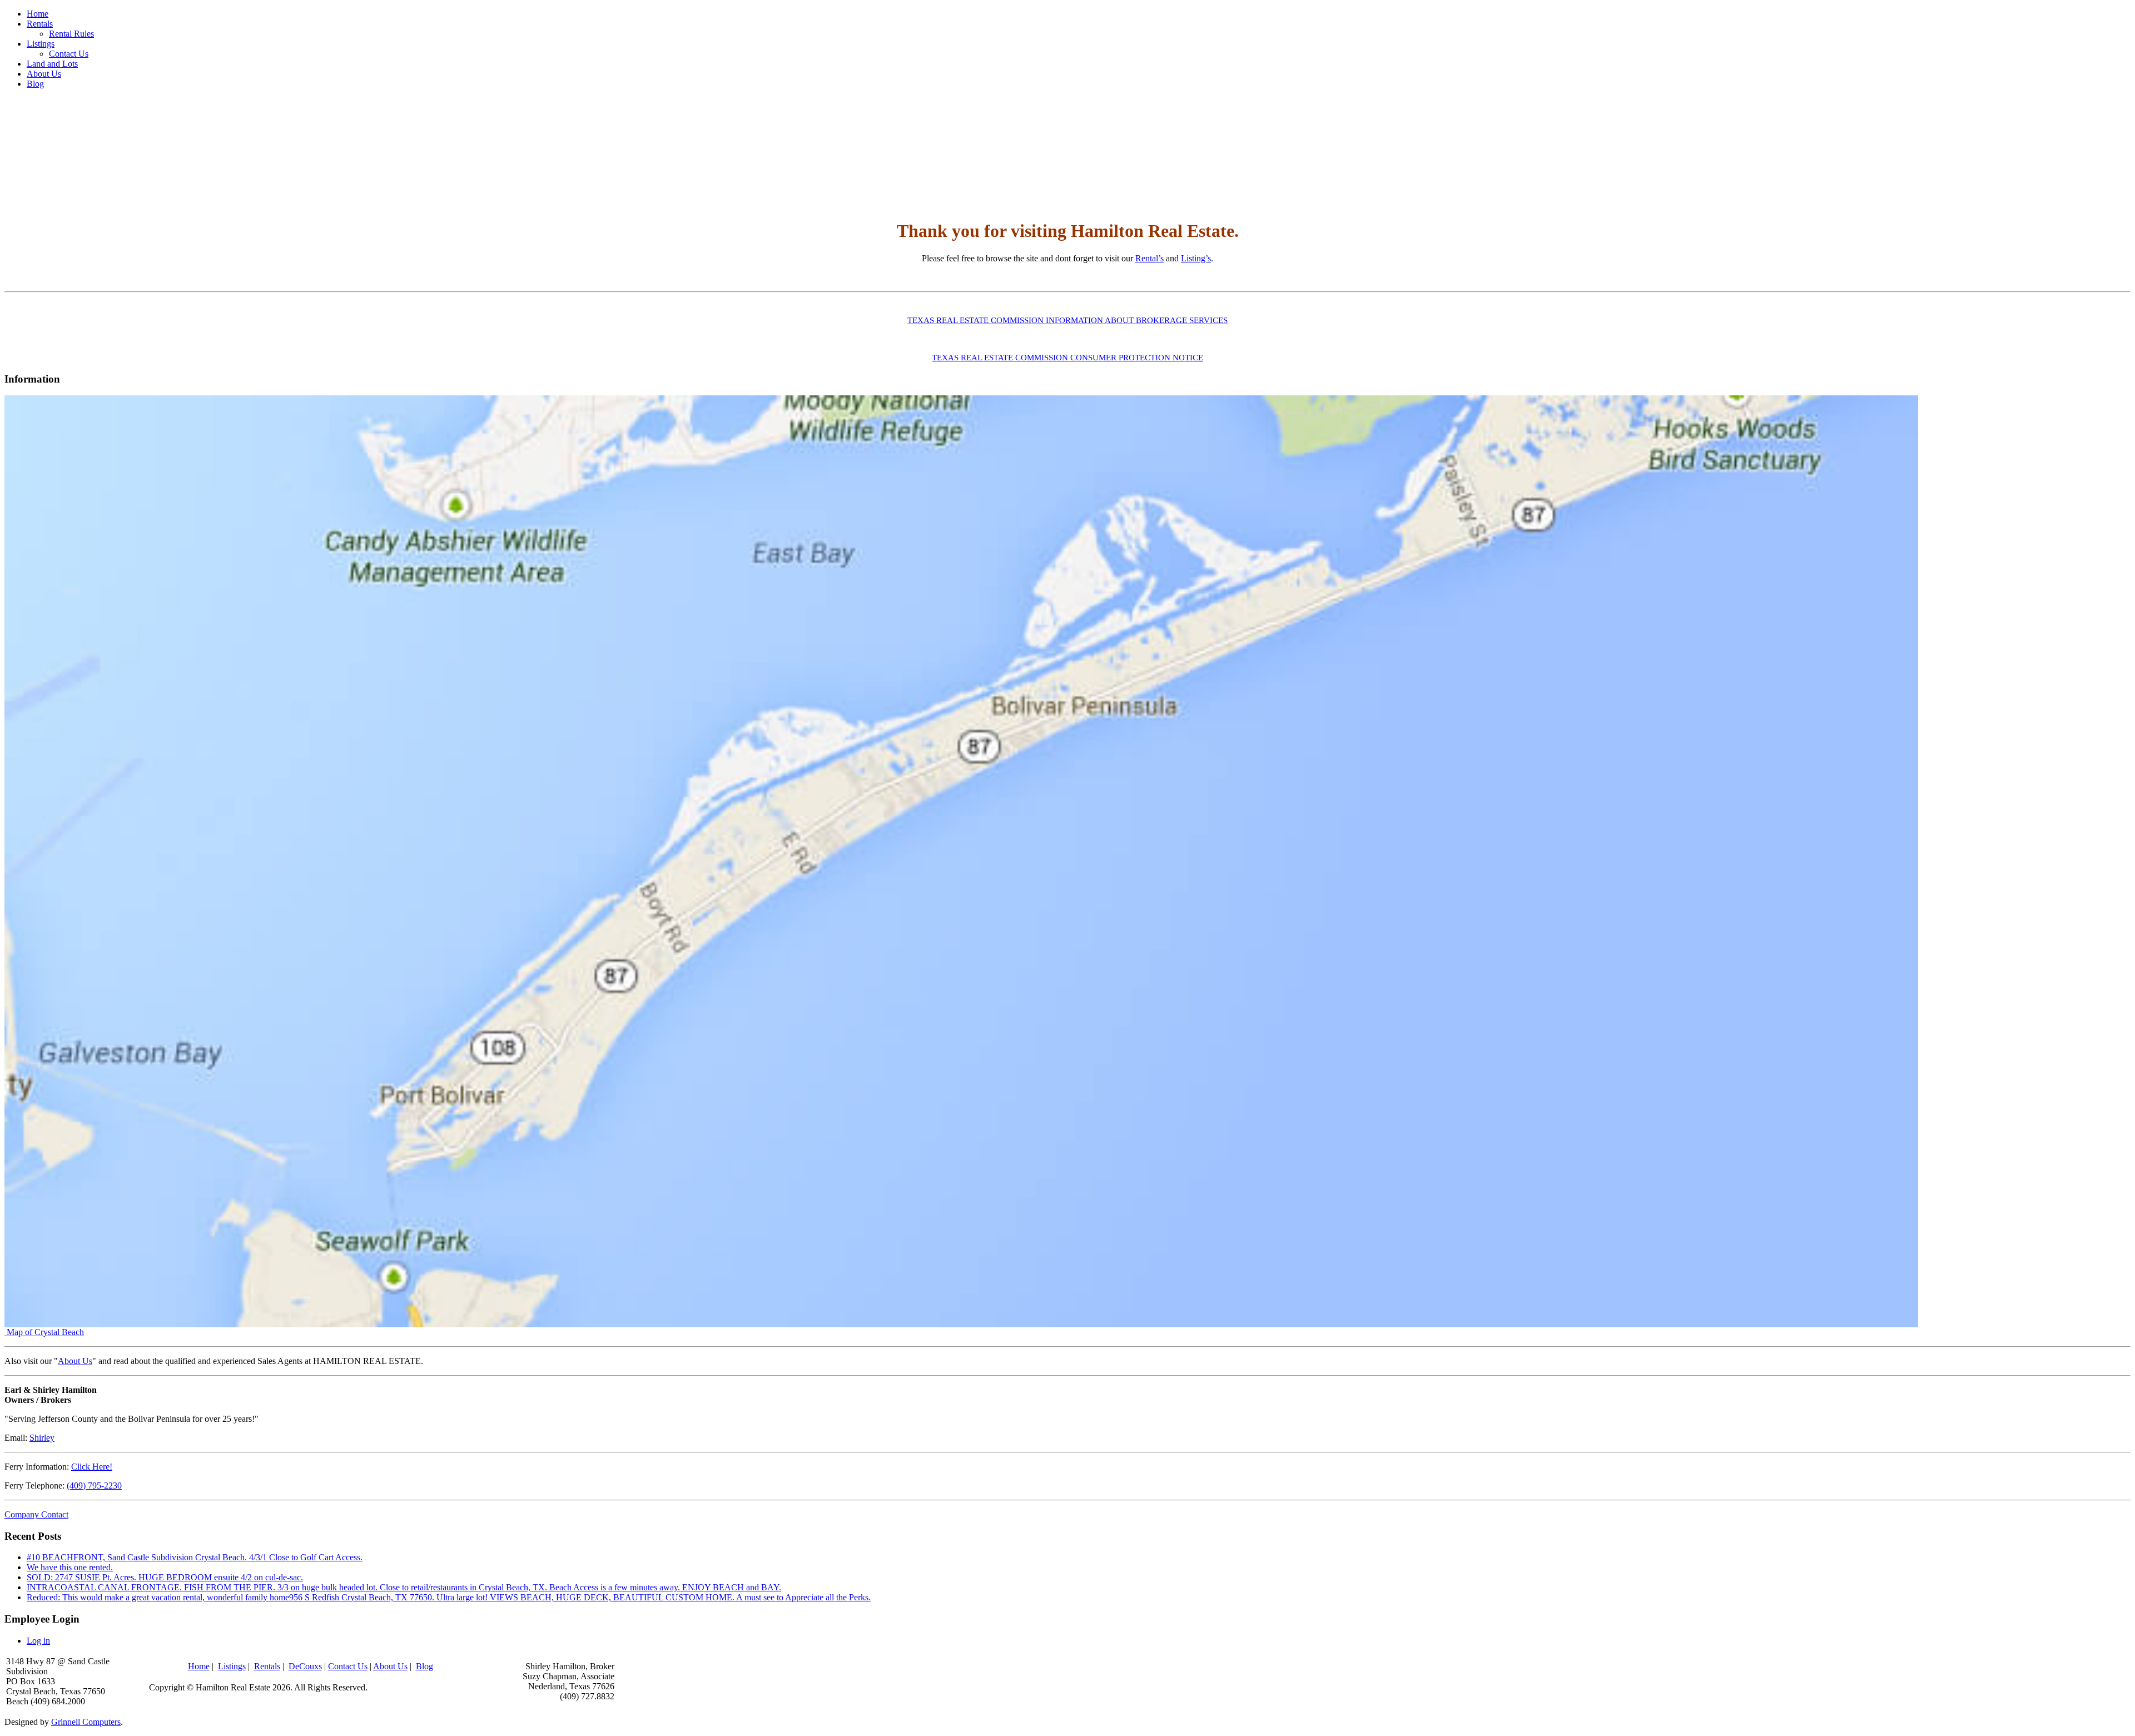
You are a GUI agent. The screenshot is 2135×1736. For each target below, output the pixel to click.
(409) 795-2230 (94, 1485)
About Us (44, 74)
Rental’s (1150, 258)
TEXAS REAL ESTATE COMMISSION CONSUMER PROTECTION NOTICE (1067, 358)
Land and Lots (52, 64)
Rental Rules (71, 34)
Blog (35, 84)
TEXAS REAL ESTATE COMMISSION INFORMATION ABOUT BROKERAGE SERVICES (1067, 320)
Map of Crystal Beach (44, 1332)
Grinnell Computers (86, 1722)
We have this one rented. (70, 1567)
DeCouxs (305, 1666)
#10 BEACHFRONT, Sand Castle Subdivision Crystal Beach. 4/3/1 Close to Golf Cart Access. (195, 1557)
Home (38, 14)
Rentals (40, 24)
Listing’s (1196, 258)
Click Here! (92, 1467)
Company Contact (36, 1514)
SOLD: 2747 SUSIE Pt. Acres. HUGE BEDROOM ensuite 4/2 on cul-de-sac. (165, 1577)
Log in (38, 1641)
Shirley (42, 1438)
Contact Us (69, 54)
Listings (41, 44)
